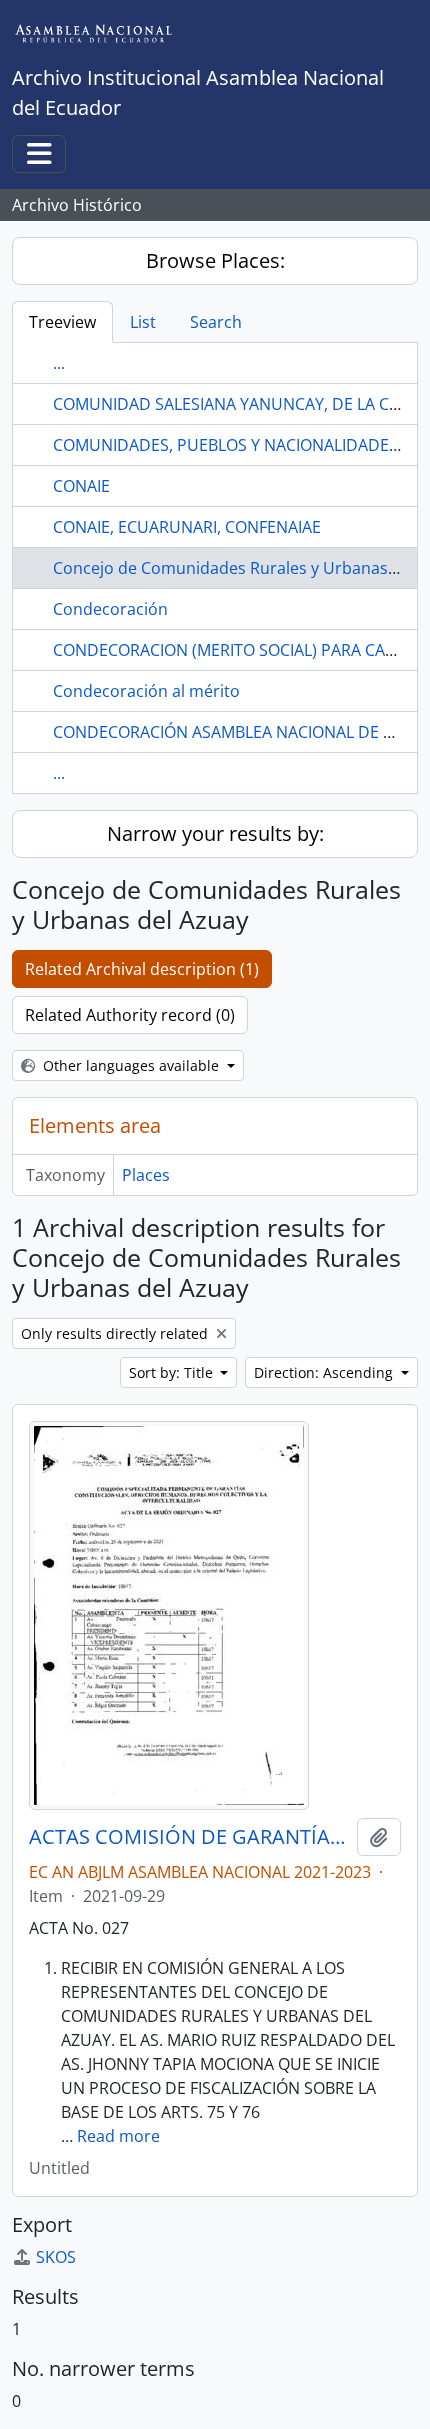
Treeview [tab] (62, 322)
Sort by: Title (173, 1372)
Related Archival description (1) (142, 969)
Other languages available (131, 1065)
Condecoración (110, 609)
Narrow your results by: (215, 833)
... (59, 363)
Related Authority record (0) (130, 1015)
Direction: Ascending (325, 1372)
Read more (118, 2136)
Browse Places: (215, 260)
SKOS (56, 2257)
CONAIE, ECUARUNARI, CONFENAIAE (187, 527)
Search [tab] (216, 322)
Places (146, 1175)
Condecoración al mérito (146, 691)
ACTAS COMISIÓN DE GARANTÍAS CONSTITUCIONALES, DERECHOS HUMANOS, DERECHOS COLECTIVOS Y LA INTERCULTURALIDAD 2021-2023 (189, 1837)
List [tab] (143, 322)
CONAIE (81, 486)
